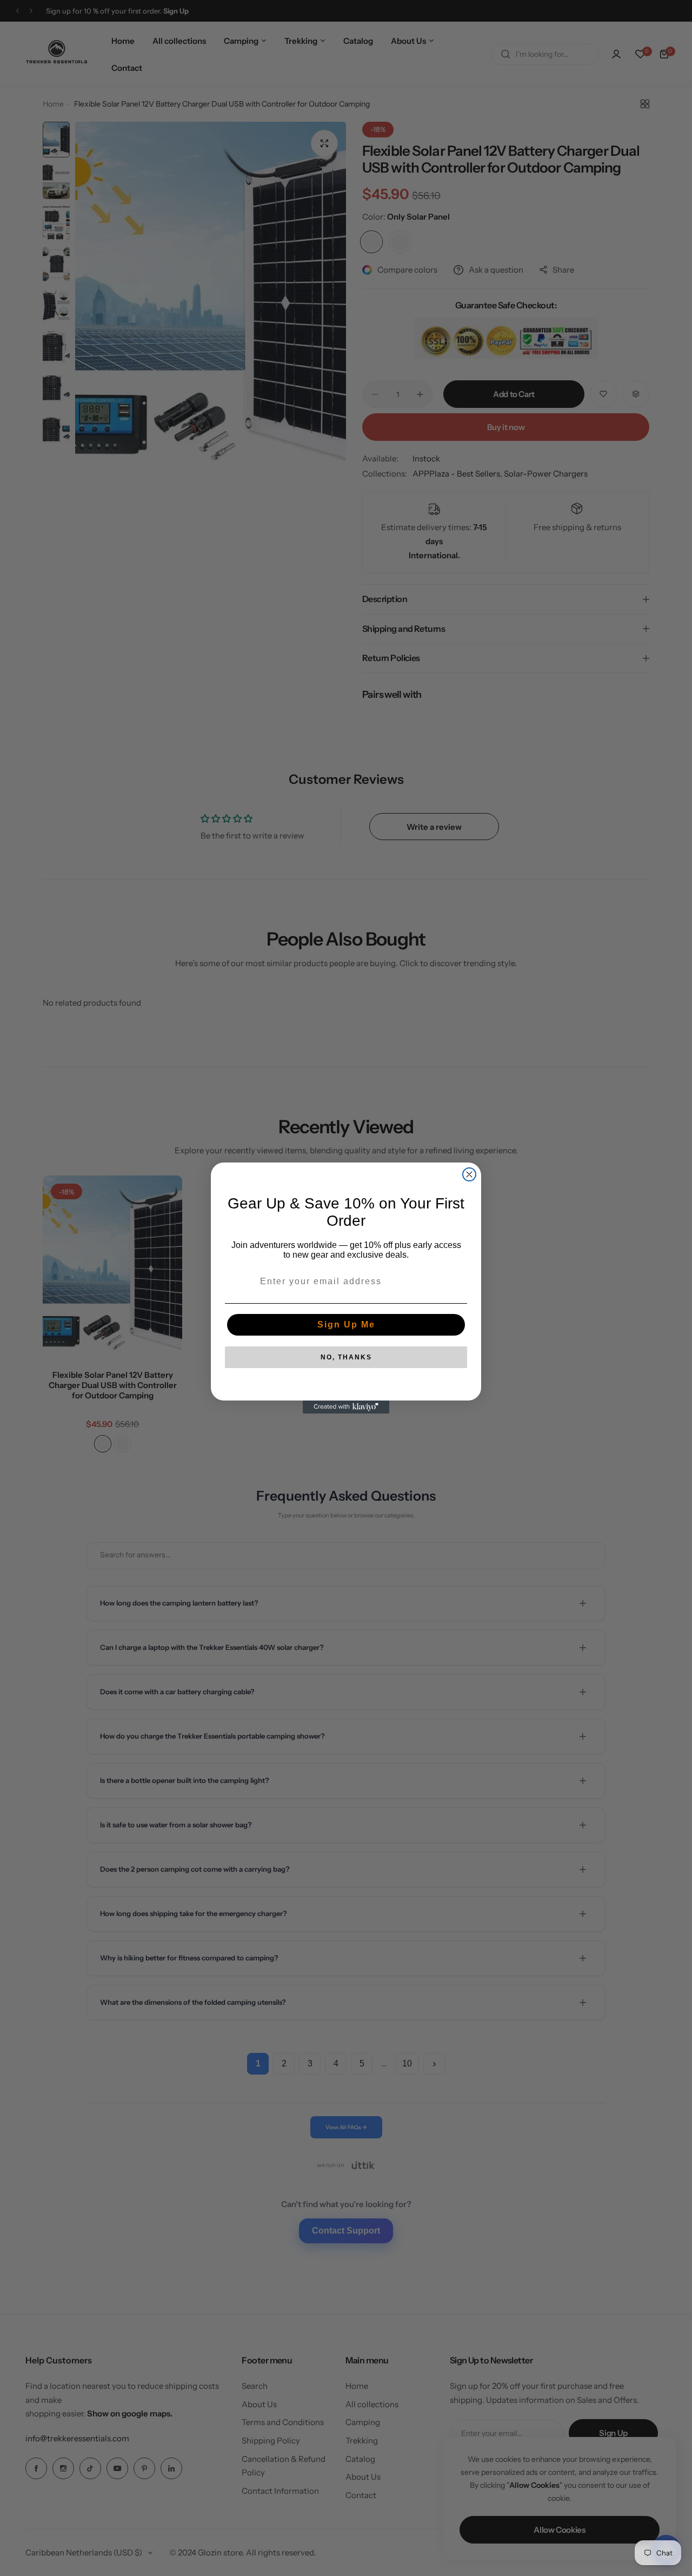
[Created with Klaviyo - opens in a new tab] (346, 1407)
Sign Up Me (346, 1325)
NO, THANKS (346, 1357)
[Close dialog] (469, 1174)
